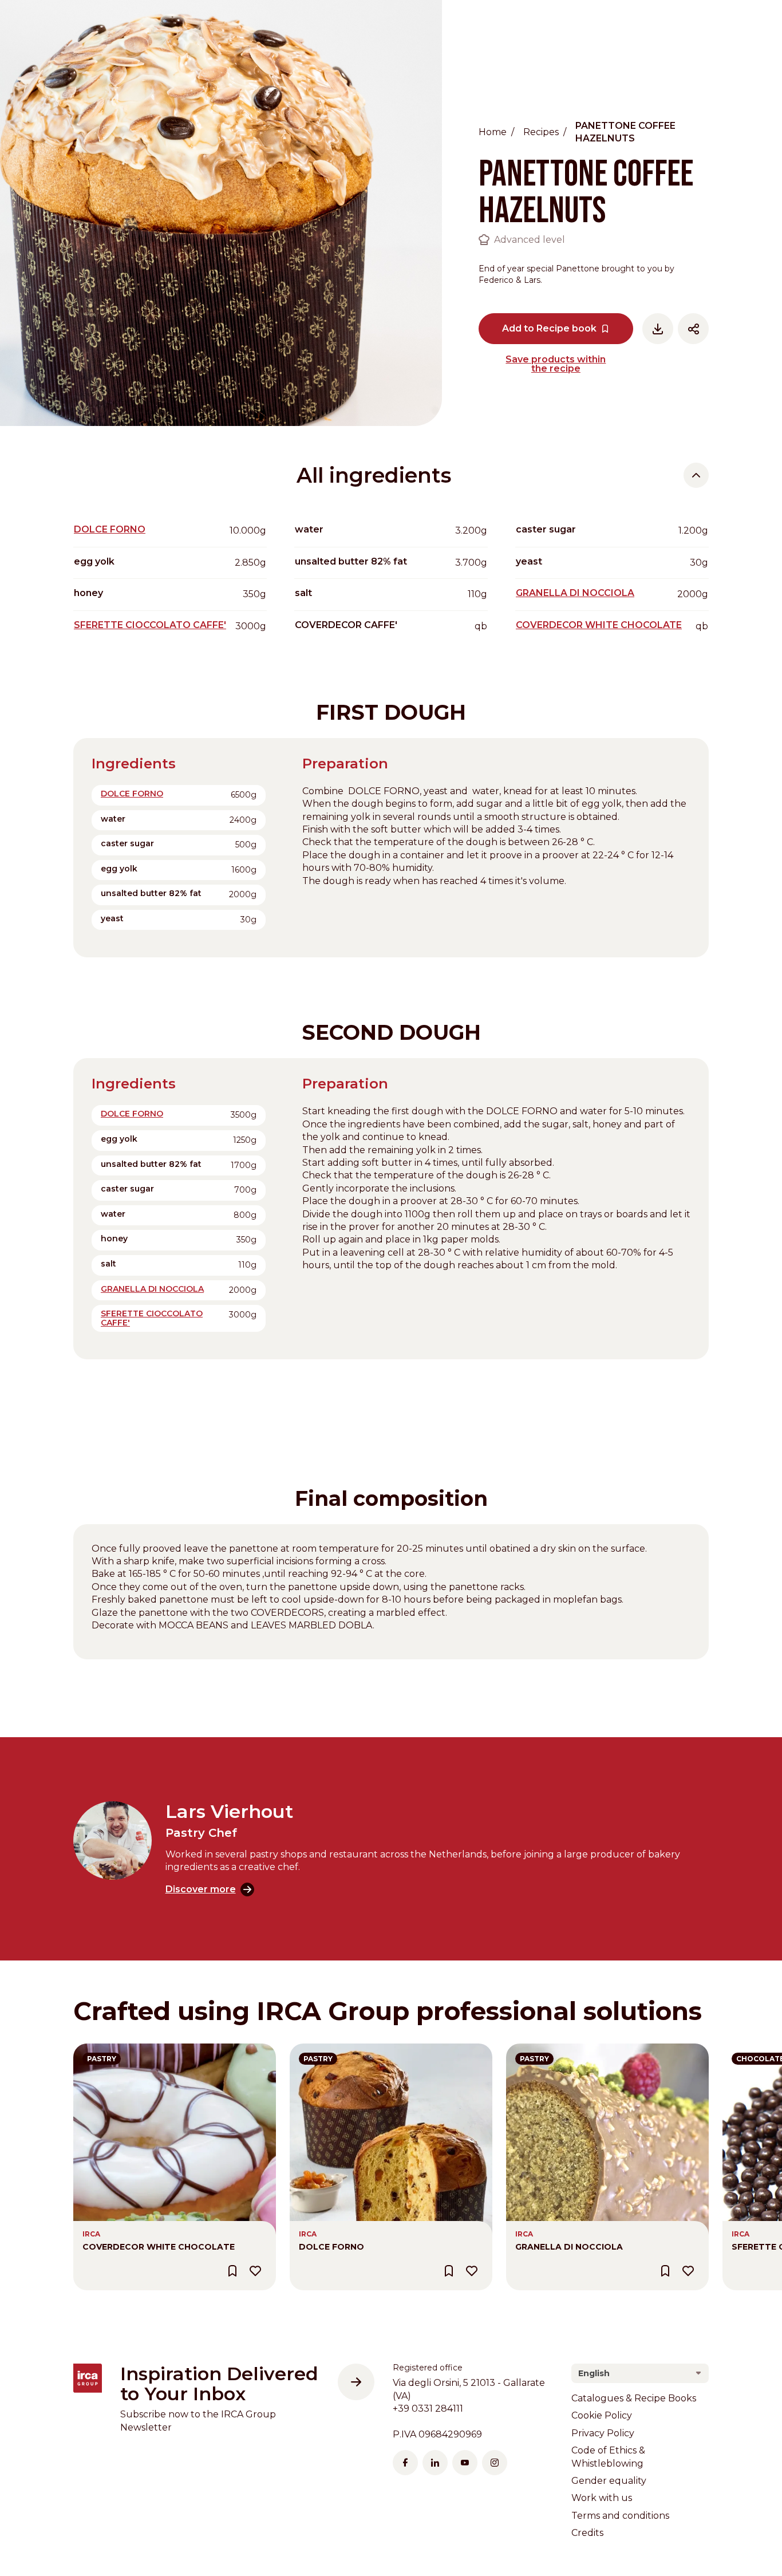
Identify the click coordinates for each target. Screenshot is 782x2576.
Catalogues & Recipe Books (634, 2398)
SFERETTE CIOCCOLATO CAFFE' (150, 625)
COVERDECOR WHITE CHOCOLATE (599, 625)
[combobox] (640, 2373)
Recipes (541, 132)
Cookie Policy (602, 2415)
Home (493, 132)
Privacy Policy (603, 2433)
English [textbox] (594, 2373)
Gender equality (609, 2481)
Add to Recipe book (549, 328)
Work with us (602, 2498)
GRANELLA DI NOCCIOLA (575, 593)
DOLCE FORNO (110, 529)
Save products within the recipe (556, 364)
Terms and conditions (620, 2516)
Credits (587, 2533)
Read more (99, 2050)
